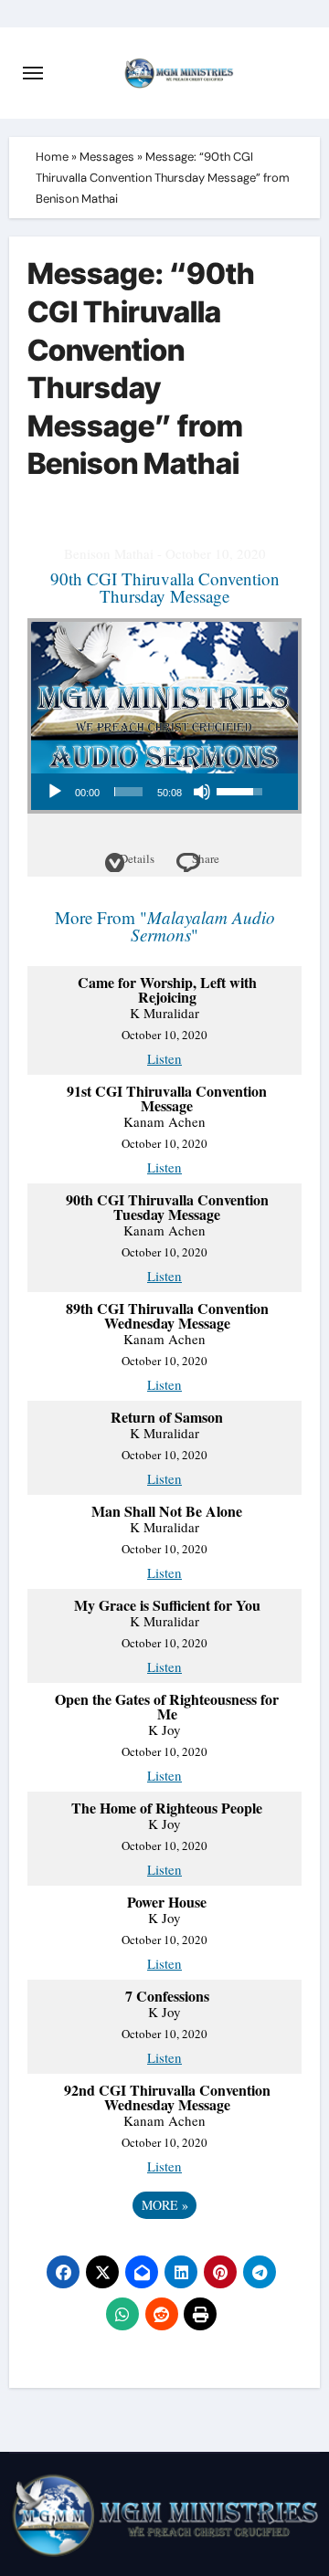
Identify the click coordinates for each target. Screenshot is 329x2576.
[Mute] (202, 792)
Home (52, 157)
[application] (154, 792)
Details (137, 858)
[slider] (129, 792)
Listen (164, 1058)
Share (206, 858)
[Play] (55, 792)
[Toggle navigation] (33, 73)
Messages (107, 157)
